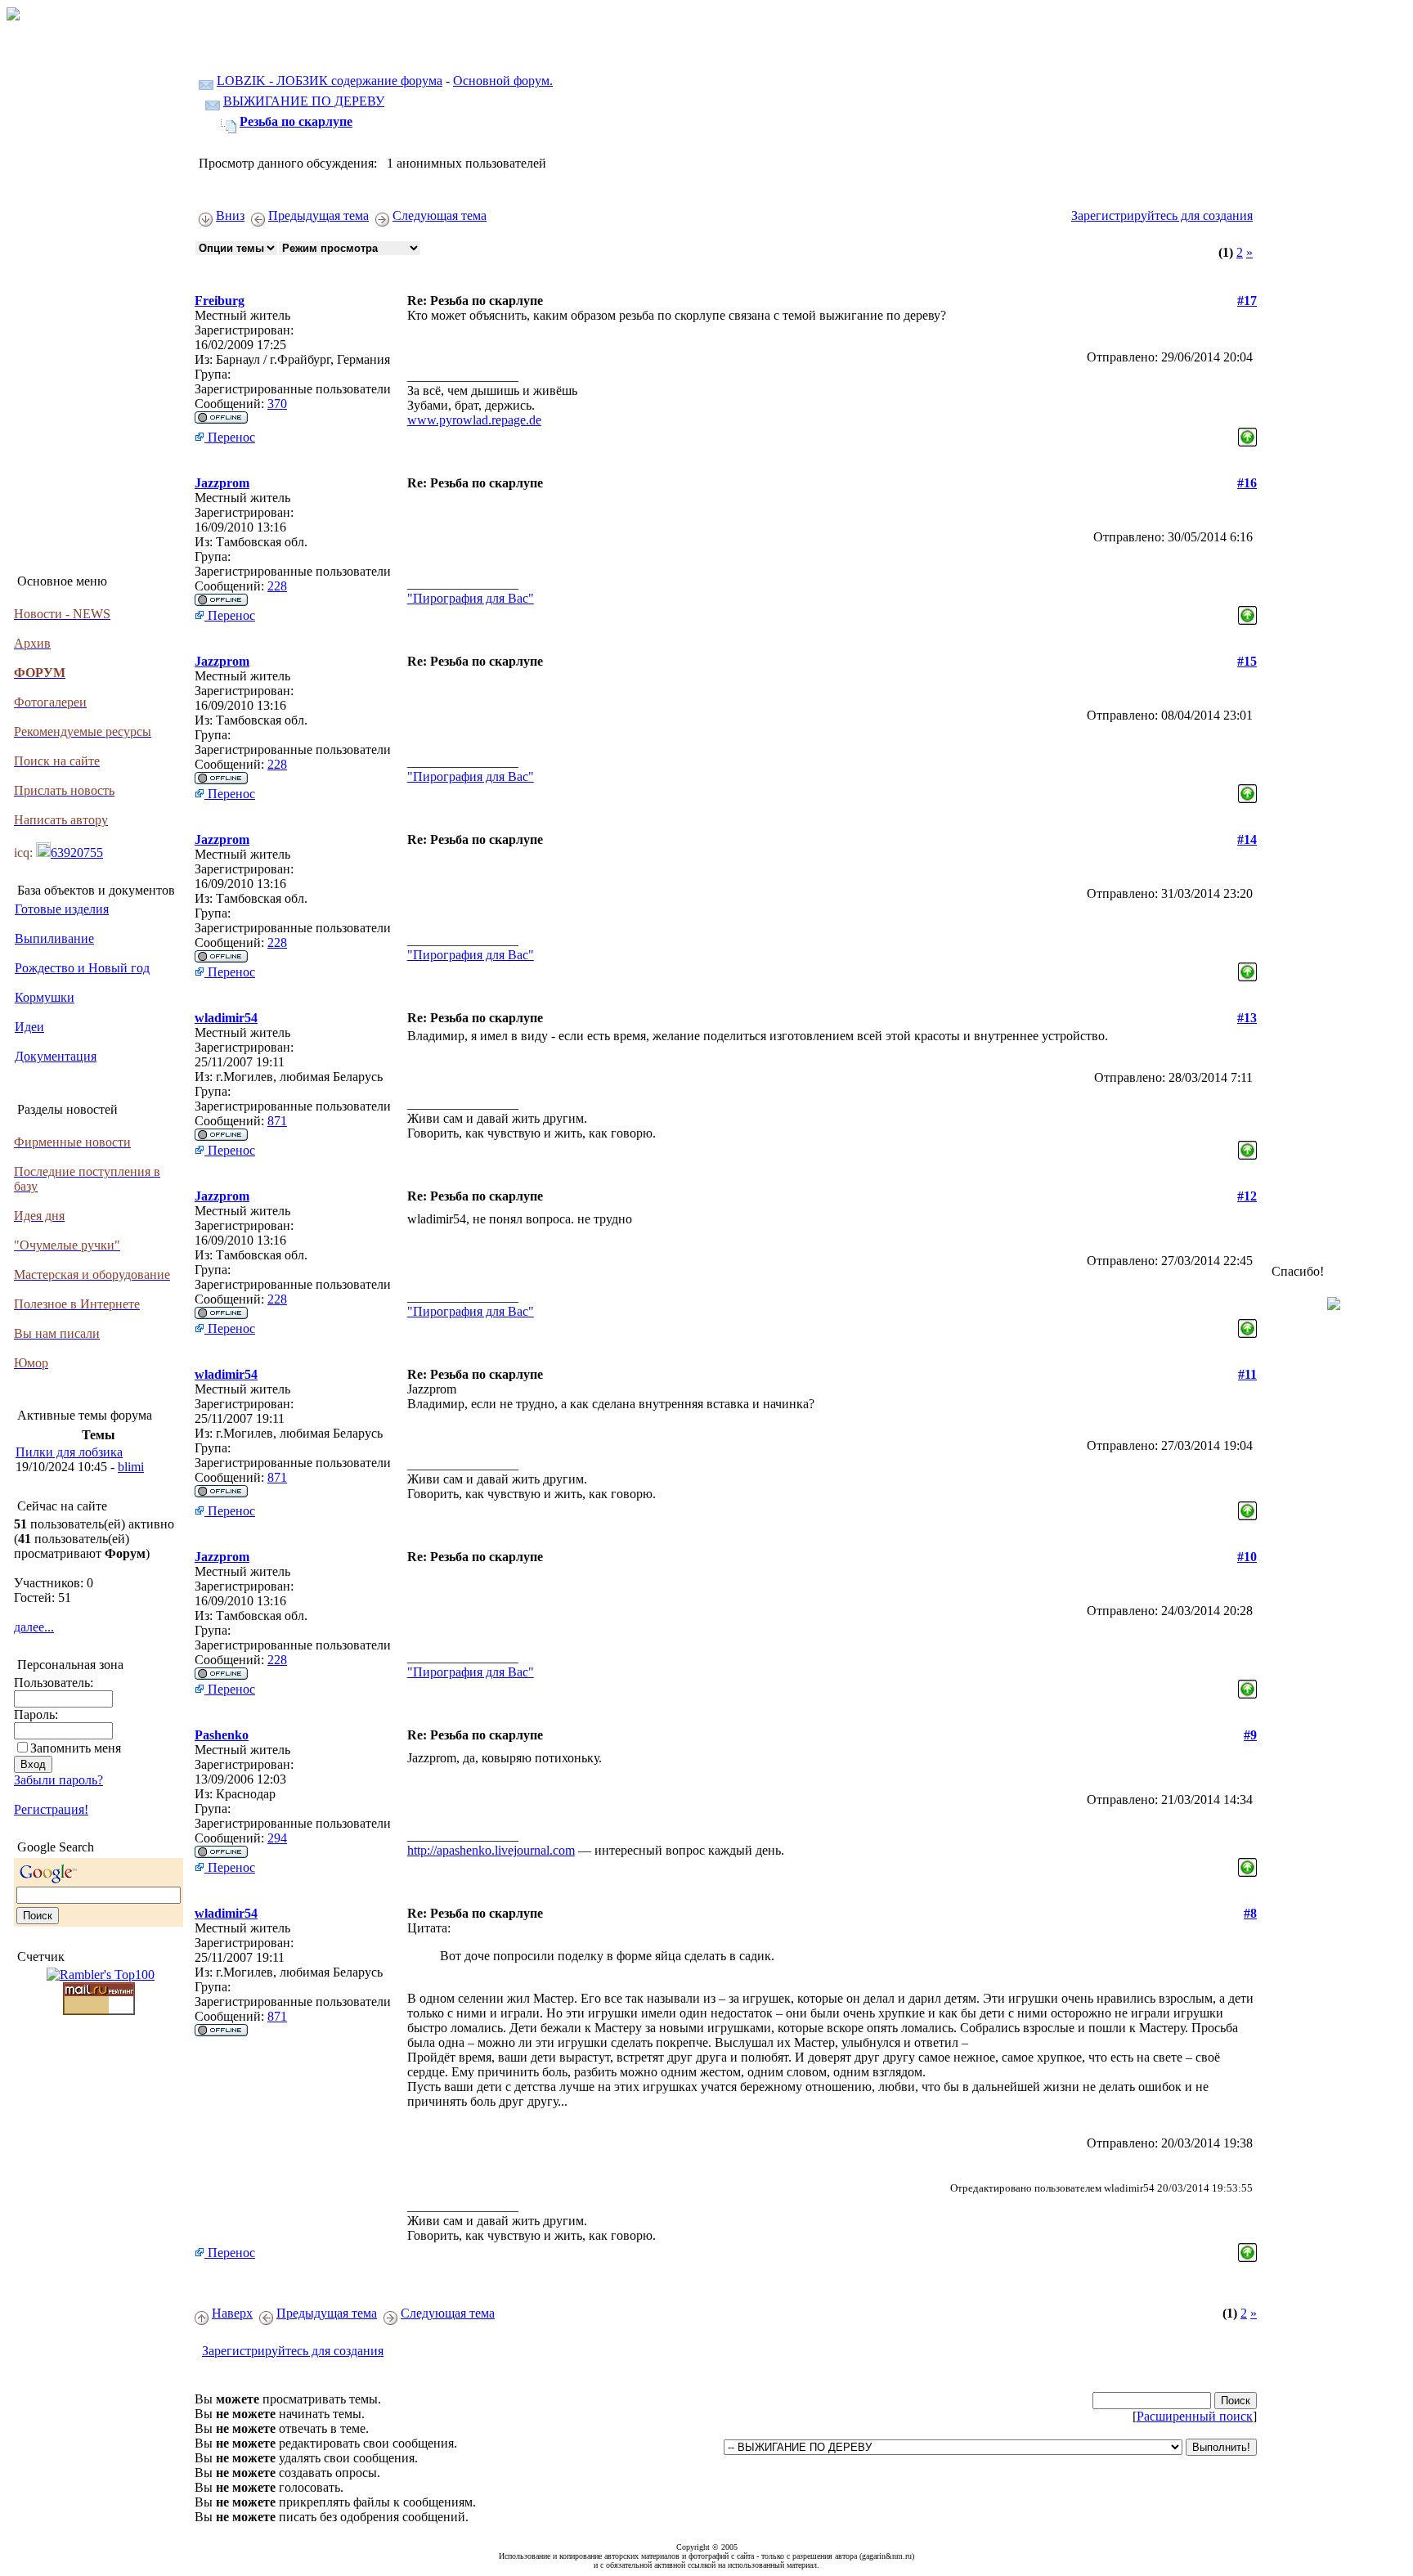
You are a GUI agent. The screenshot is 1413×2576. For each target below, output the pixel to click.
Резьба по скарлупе (296, 121)
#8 (1250, 1913)
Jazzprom (222, 483)
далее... (34, 1627)
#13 (1247, 1018)
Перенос (230, 437)
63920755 (77, 853)
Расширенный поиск (1195, 2416)
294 (277, 1838)
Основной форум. (503, 81)
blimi (131, 1467)
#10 (1247, 1557)
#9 (1250, 1735)
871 (277, 1121)
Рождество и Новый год (82, 968)
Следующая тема (440, 215)
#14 (1247, 839)
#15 (1247, 661)
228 (277, 586)
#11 (1247, 1374)
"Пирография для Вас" (471, 598)
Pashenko (222, 1735)
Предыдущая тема (318, 215)
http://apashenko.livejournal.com (491, 1850)
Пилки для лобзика (69, 1452)
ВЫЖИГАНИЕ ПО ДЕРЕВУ (304, 101)
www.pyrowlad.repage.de (474, 420)
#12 (1247, 1196)
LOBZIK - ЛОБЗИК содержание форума (330, 81)
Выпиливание (54, 938)
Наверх (232, 2313)
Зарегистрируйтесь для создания (1162, 215)
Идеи (29, 1027)
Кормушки (45, 997)
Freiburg (220, 301)
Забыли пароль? (58, 1780)
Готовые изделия (62, 909)
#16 (1247, 483)
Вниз (230, 215)
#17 (1247, 301)
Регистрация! (51, 1809)
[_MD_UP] (1247, 433)
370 (277, 404)
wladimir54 (226, 1018)
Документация (56, 1056)
